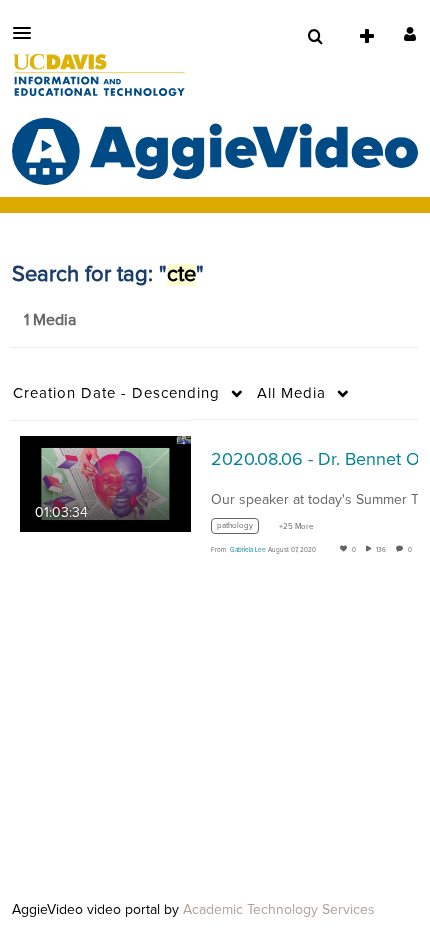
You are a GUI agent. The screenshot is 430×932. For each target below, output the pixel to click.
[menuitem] (315, 37)
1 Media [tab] (50, 320)
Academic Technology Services (279, 910)
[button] (28, 33)
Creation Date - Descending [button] (116, 393)
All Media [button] (291, 393)
